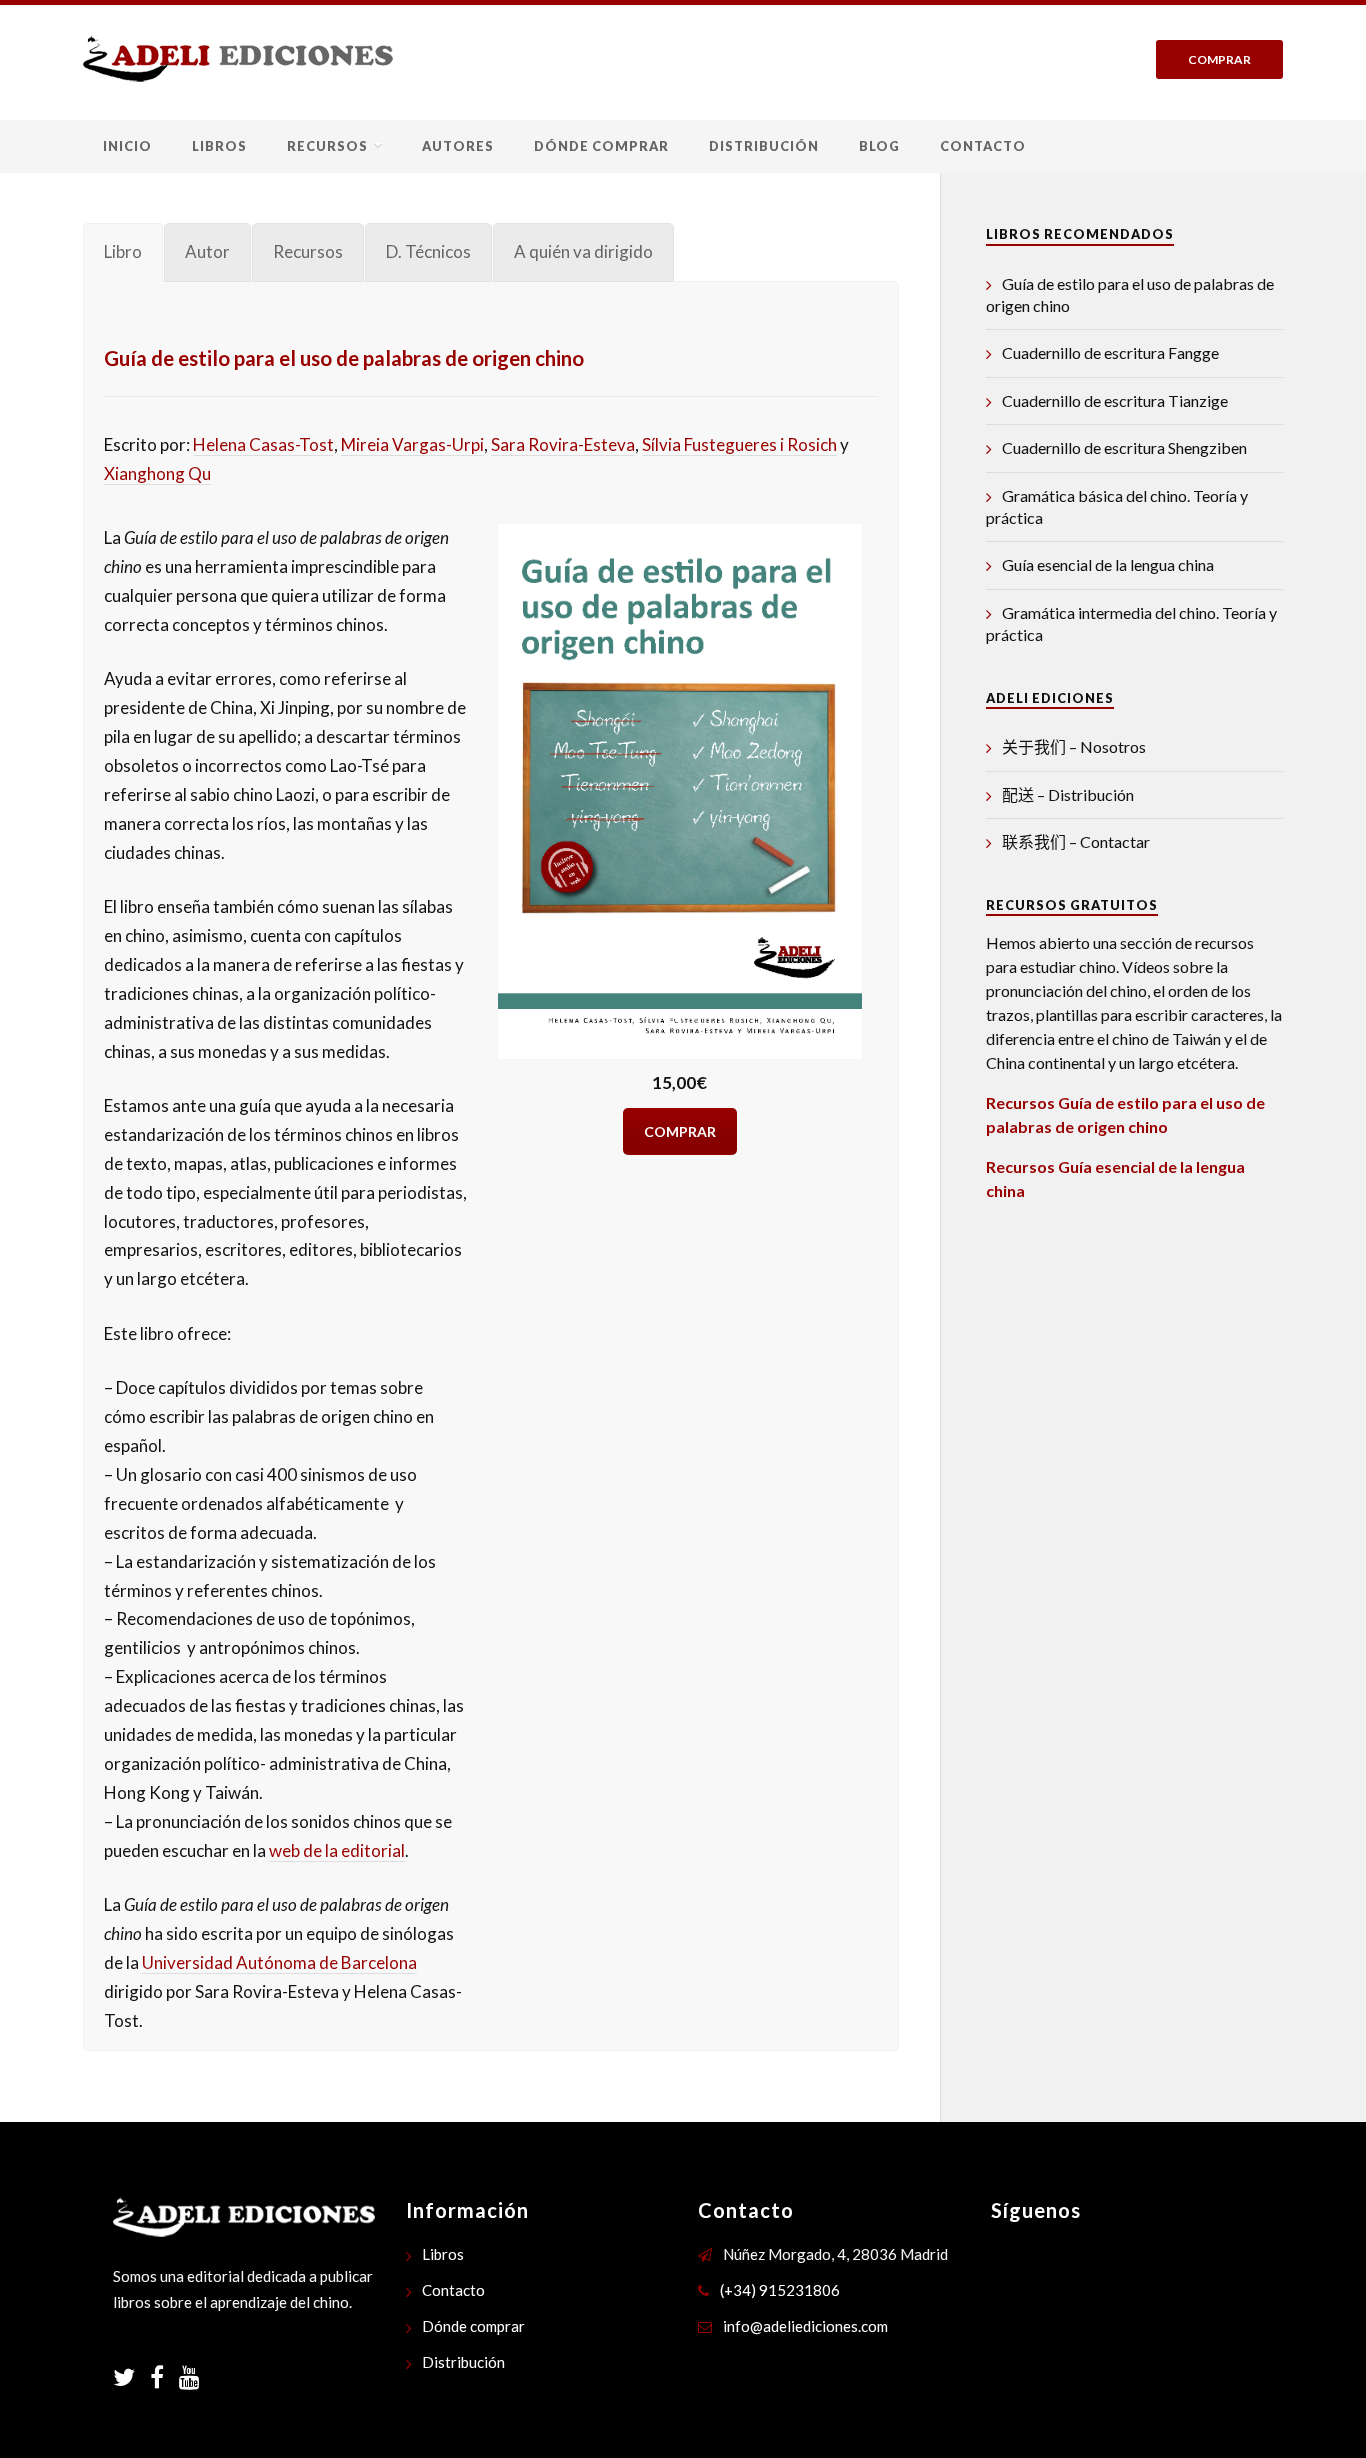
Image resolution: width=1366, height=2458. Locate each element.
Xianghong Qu (157, 473)
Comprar (1219, 59)
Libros (219, 146)
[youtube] (189, 2380)
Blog (879, 146)
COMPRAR (680, 1131)
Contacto (983, 146)
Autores (458, 146)
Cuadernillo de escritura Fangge (1110, 352)
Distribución (764, 146)
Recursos (327, 146)
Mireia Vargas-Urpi (412, 444)
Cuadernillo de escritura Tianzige (1115, 400)
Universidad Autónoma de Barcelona (279, 1962)
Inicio (127, 146)
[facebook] (164, 2380)
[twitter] (131, 2380)
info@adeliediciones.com (805, 2326)
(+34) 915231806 (780, 2290)
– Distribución (1068, 794)
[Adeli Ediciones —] (238, 58)
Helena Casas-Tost (263, 444)
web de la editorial (337, 1850)
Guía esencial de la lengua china (1108, 564)
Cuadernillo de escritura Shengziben (1124, 447)
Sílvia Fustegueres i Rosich (739, 444)
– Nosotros (1074, 746)
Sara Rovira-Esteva (563, 444)
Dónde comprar (601, 146)
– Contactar (1076, 841)
